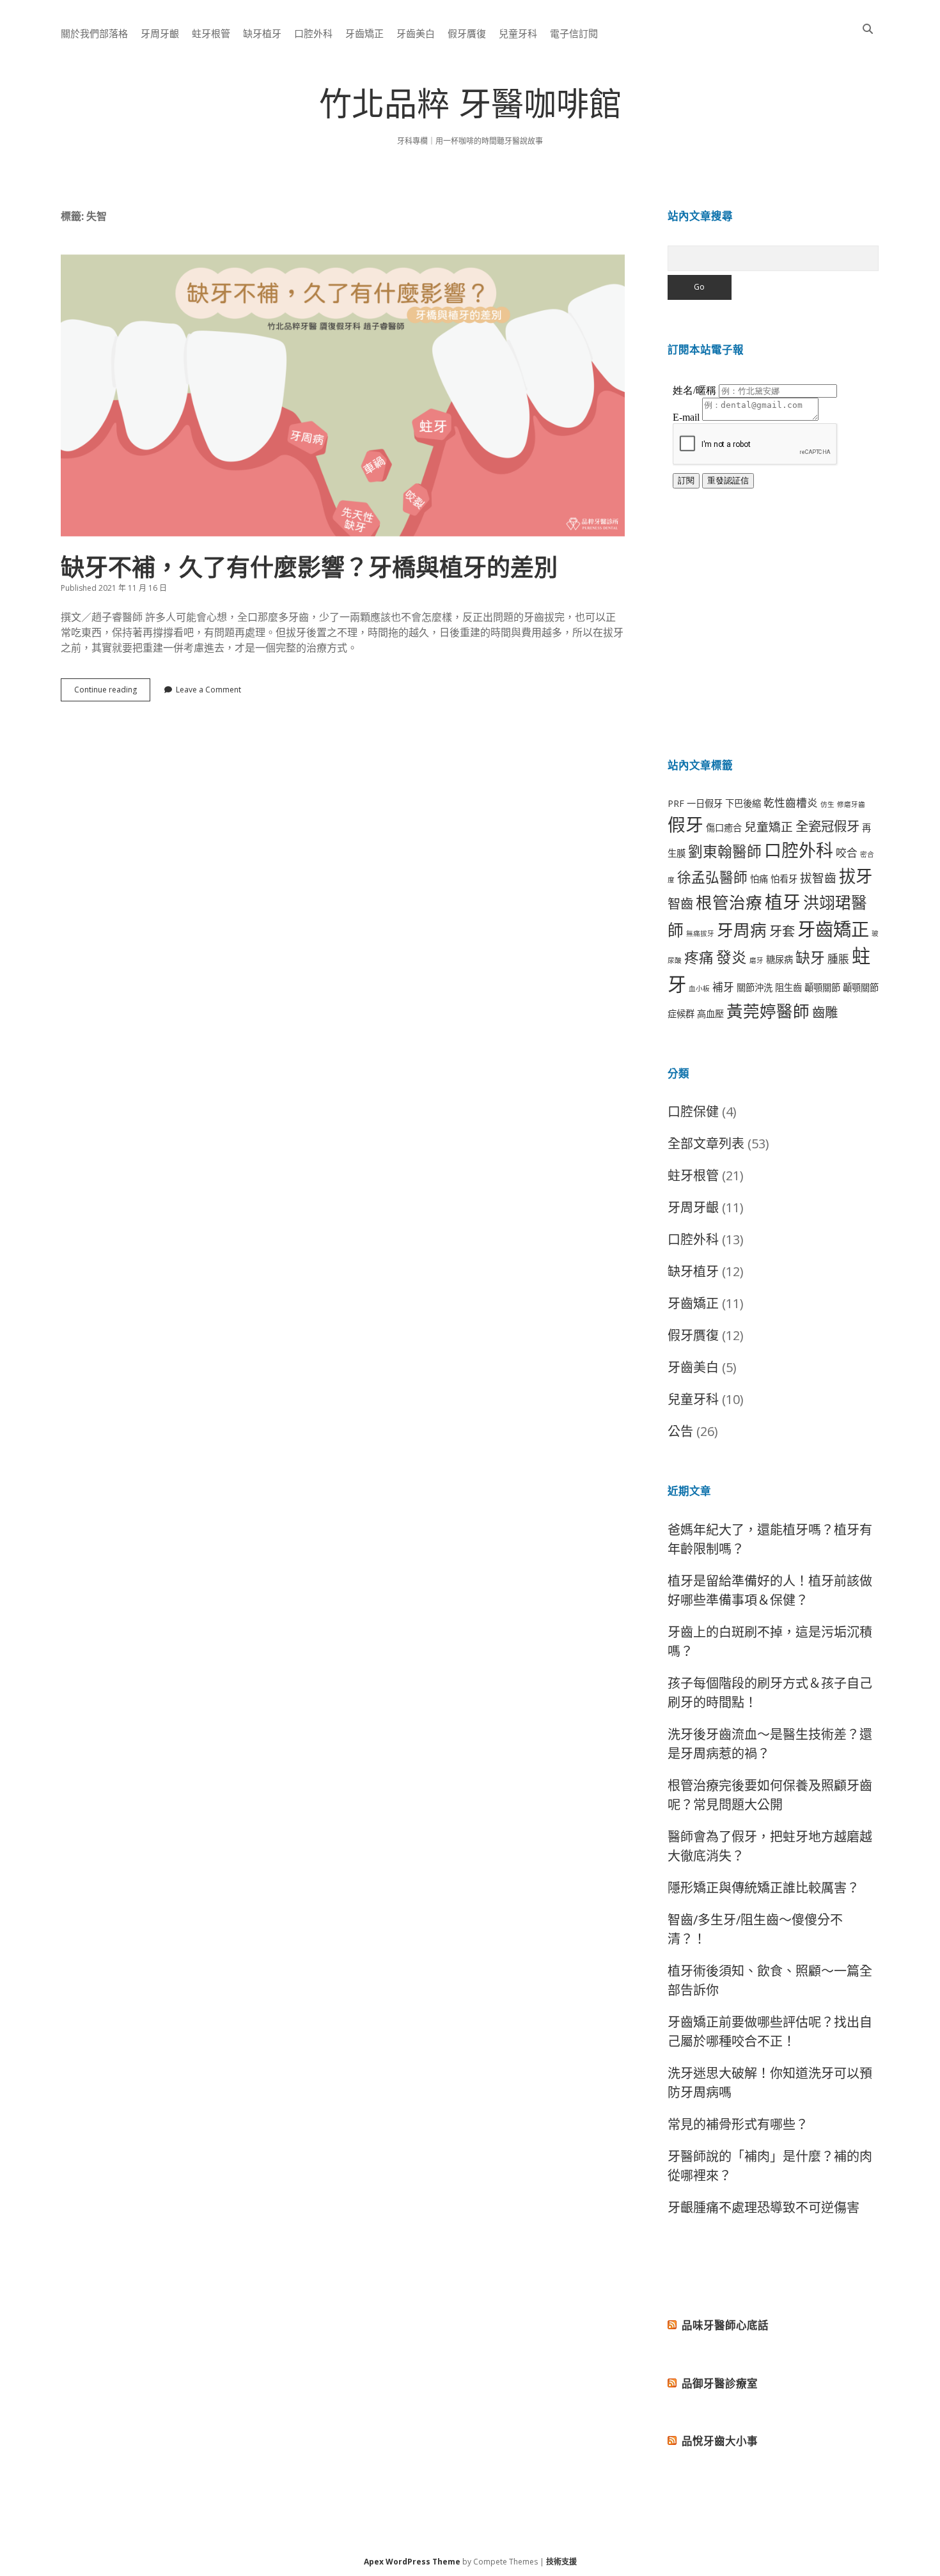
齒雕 (825, 1012)
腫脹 (838, 959)
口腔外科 (313, 33)
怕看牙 (784, 879)
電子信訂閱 (574, 33)
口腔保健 (693, 1112)
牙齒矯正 (364, 33)
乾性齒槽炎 (791, 803)
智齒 (680, 903)
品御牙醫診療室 (720, 2383)
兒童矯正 (769, 826)
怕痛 (759, 879)
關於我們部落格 (94, 33)
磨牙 (756, 960)
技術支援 (561, 2562)
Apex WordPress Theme (412, 2562)
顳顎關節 (822, 987)
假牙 (685, 824)
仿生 (827, 804)
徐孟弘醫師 (712, 877)
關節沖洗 (755, 987)
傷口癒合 (724, 828)
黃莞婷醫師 (768, 1011)
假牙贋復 (467, 33)
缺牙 (810, 957)
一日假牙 (705, 803)
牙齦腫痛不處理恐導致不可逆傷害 (764, 2207)
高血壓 (710, 1014)
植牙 (783, 902)
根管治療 (729, 902)
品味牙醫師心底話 (725, 2325)
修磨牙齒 (851, 804)
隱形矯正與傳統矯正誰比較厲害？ (764, 1888)
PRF (676, 803)
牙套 (782, 931)
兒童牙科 (518, 33)
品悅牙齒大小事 (720, 2441)
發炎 (732, 957)
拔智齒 (818, 878)
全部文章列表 (706, 1144)
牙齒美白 (416, 33)
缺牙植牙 (262, 33)
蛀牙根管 (211, 33)
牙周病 (742, 930)
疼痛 (699, 957)
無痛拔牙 (700, 933)
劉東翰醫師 (725, 851)
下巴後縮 (743, 803)
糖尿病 (779, 959)
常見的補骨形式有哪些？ (738, 2124)
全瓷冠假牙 (827, 826)
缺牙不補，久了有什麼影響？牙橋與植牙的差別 (343, 395)
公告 (680, 1431)
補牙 (723, 987)
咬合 (847, 853)
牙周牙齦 (160, 33)
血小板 (699, 988)
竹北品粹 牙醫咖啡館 (470, 108)
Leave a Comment (208, 690)
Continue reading (112, 692)
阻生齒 (788, 987)
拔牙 (856, 876)
